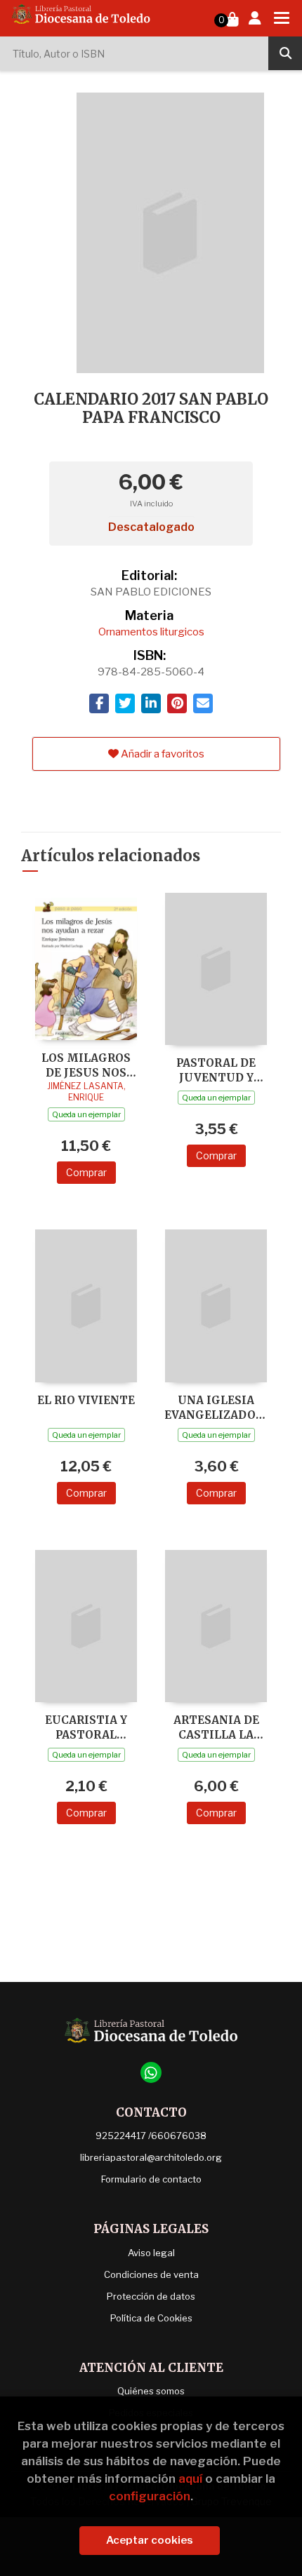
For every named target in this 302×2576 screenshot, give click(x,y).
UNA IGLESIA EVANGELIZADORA (216, 1407)
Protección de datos (151, 2296)
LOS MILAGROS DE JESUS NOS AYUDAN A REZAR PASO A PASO (86, 1065)
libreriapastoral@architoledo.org (151, 2157)
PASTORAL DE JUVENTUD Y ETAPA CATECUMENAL (216, 1070)
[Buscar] (285, 53)
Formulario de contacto (151, 2179)
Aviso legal (151, 2253)
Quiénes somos (151, 2391)
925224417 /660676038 (151, 2136)
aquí (190, 2479)
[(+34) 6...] (151, 2072)
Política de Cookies (151, 2318)
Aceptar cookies (150, 2540)
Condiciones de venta (151, 2274)
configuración (150, 2496)
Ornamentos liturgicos (151, 632)
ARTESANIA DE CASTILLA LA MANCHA (216, 1727)
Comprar (86, 1172)
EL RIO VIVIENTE (86, 1400)
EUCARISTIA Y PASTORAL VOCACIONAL (86, 1727)
